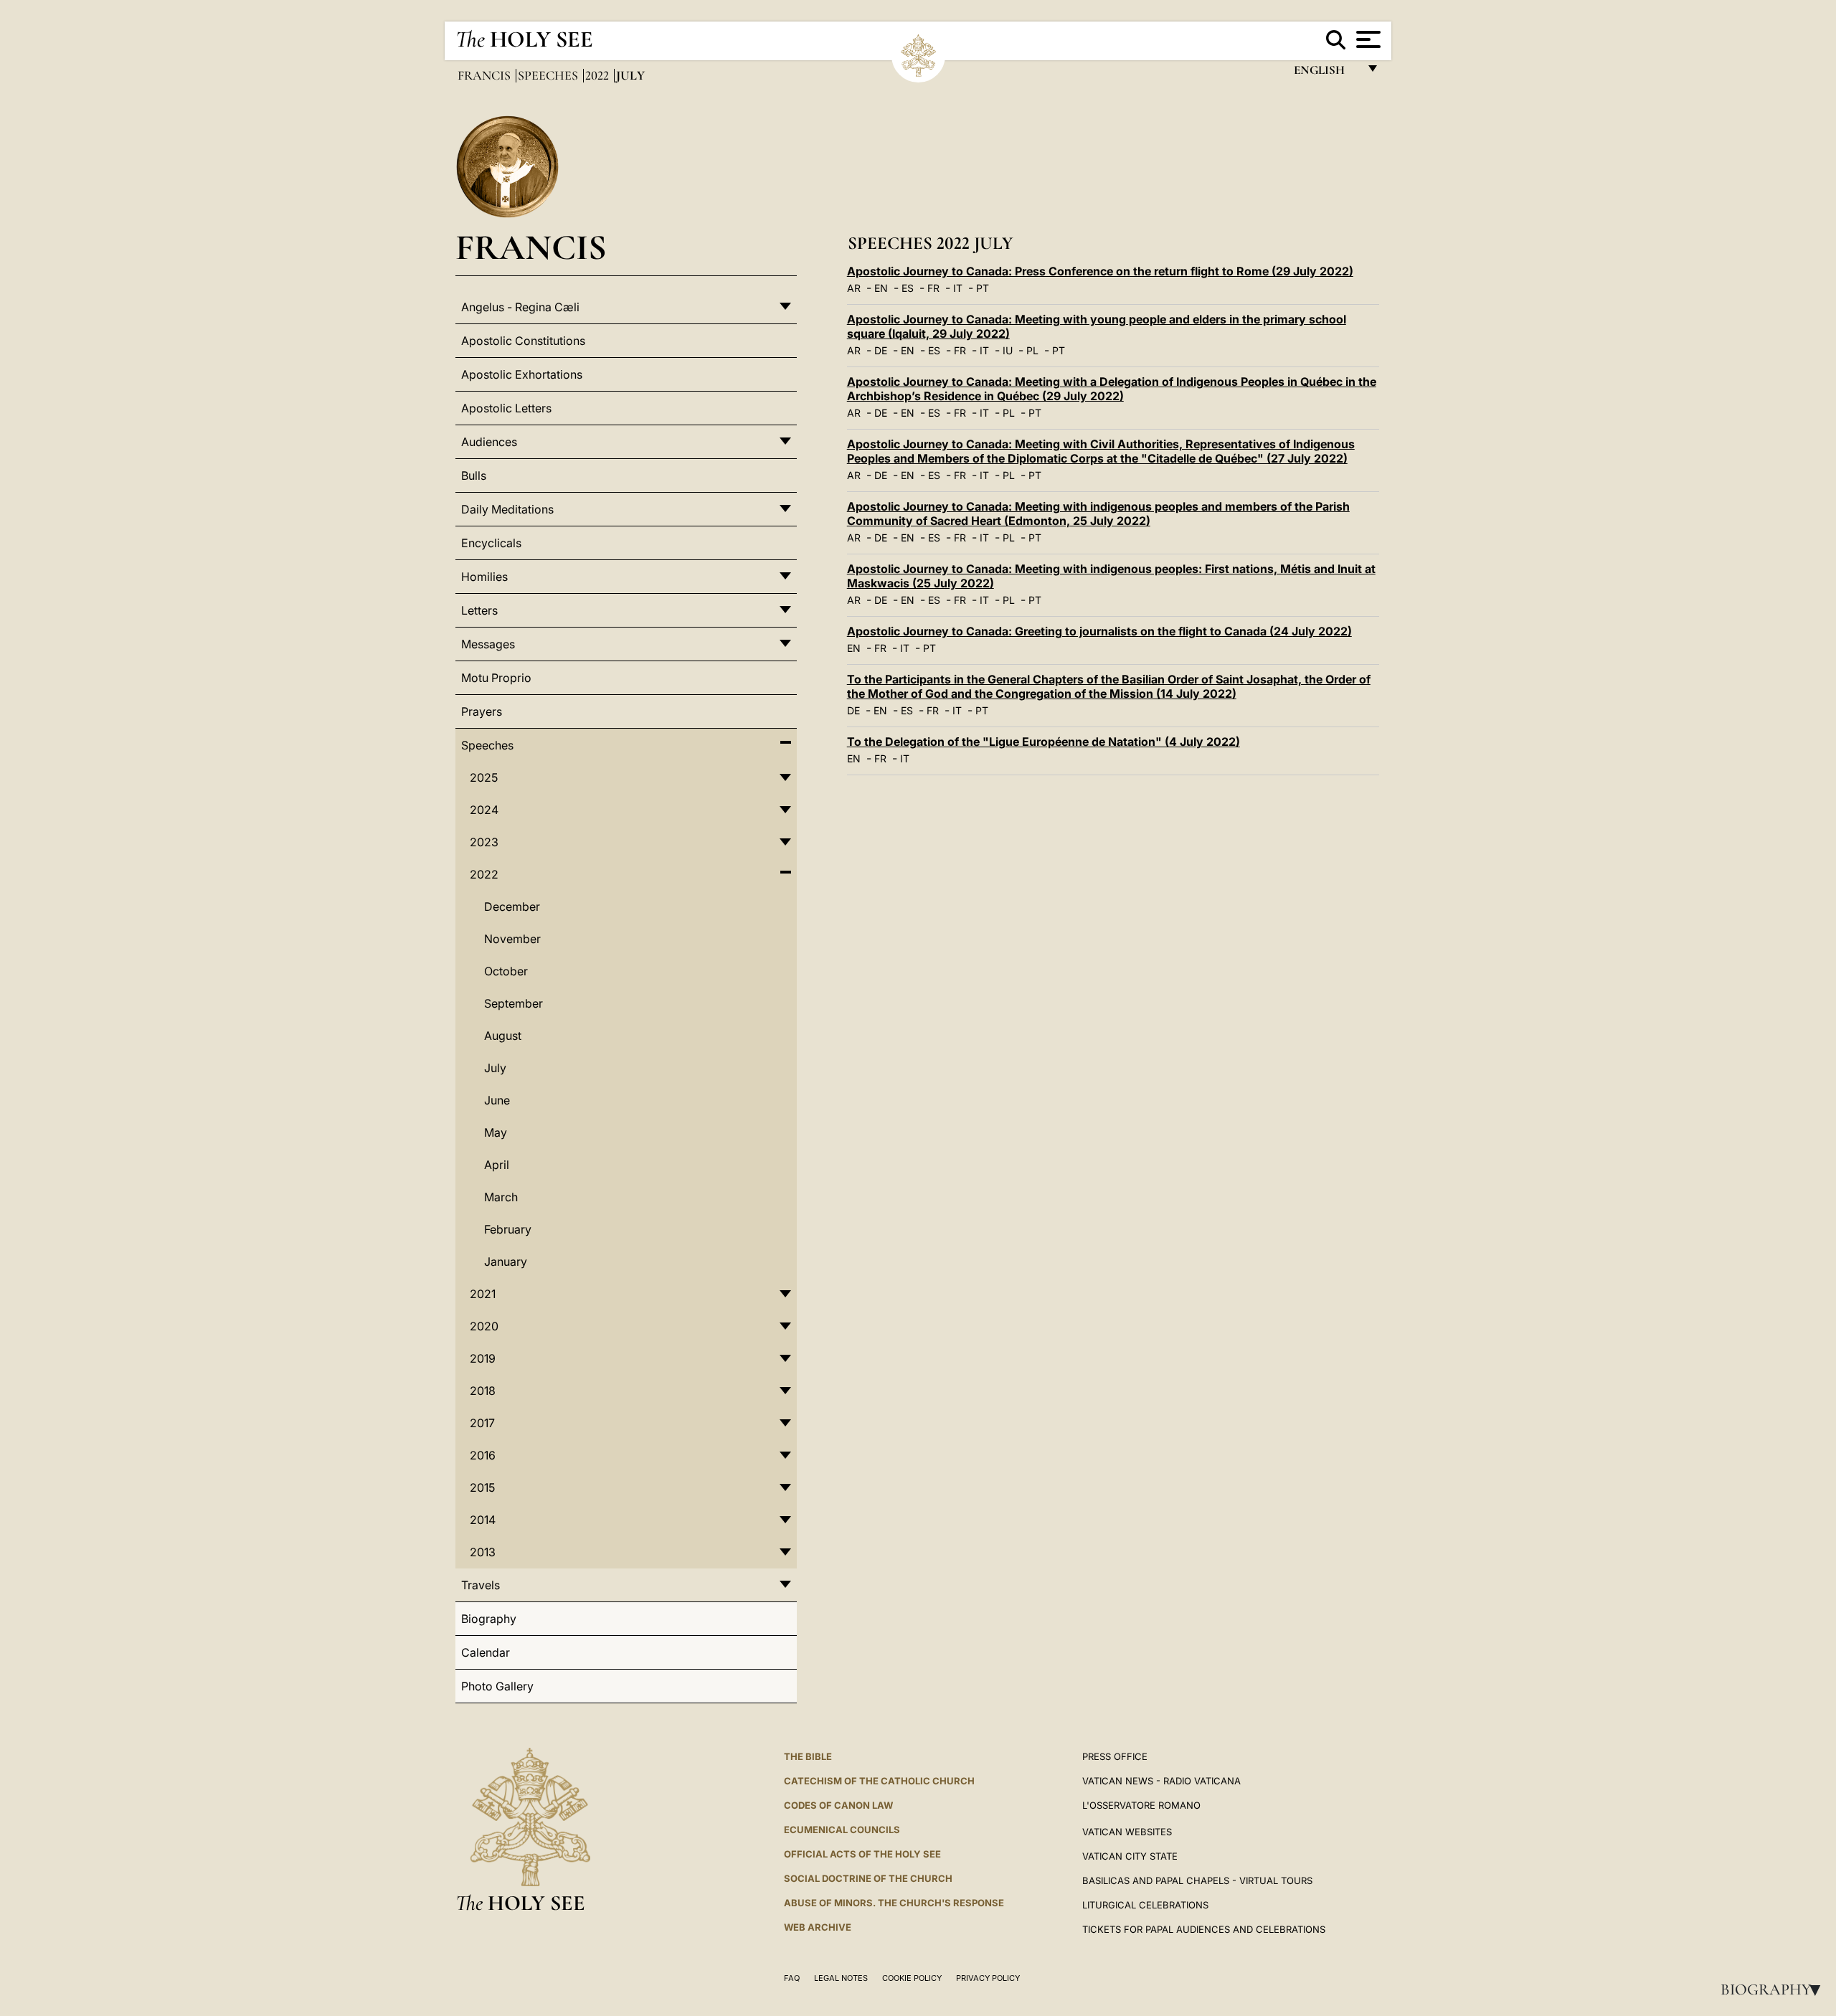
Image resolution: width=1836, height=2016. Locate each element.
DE (881, 350)
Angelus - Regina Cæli (520, 307)
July (495, 1068)
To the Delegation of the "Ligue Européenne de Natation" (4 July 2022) (1044, 742)
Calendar (486, 1652)
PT (983, 288)
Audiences (489, 442)
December (512, 907)
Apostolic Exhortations (522, 374)
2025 (484, 777)
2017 (482, 1423)
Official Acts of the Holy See (862, 1854)
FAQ (792, 1978)
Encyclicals (491, 543)
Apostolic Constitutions (523, 341)
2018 (483, 1391)
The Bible (808, 1756)
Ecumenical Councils (842, 1830)
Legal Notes (841, 1978)
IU (1008, 350)
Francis (486, 75)
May (496, 1132)
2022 (598, 75)
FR (933, 288)
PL (1032, 350)
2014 (483, 1520)
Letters (479, 610)
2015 (482, 1487)
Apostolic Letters (506, 408)
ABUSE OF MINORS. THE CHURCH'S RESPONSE (894, 1903)
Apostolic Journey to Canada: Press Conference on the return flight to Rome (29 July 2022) (1100, 271)
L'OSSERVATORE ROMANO (1141, 1805)
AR (854, 288)
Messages (488, 644)
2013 (483, 1552)
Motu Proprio (496, 678)
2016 (483, 1455)
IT (958, 288)
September (514, 1003)
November (512, 939)
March (501, 1197)
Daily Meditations (507, 509)
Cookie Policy (912, 1978)
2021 (483, 1294)
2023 (484, 842)
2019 (483, 1358)
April (497, 1165)
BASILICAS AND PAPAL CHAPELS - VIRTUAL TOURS (1197, 1880)
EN (881, 288)
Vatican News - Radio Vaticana (1161, 1781)
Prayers (482, 711)
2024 (484, 810)
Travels (481, 1585)
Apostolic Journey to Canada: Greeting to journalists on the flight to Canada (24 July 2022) (1099, 631)
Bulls (474, 475)
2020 (484, 1326)
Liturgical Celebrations (1145, 1905)
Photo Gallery (497, 1686)
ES (908, 288)
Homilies (484, 577)
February (508, 1229)
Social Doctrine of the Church (868, 1878)
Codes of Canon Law (838, 1805)
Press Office (1115, 1756)
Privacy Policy (988, 1978)
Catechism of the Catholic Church (879, 1781)
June (497, 1100)
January (506, 1262)
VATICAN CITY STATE (1130, 1856)
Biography (1775, 1989)
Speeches (549, 75)
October (506, 971)
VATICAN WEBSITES (1127, 1832)
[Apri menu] (1367, 39)
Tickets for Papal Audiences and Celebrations (1204, 1929)
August (503, 1036)
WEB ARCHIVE (818, 1927)
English (1326, 74)
